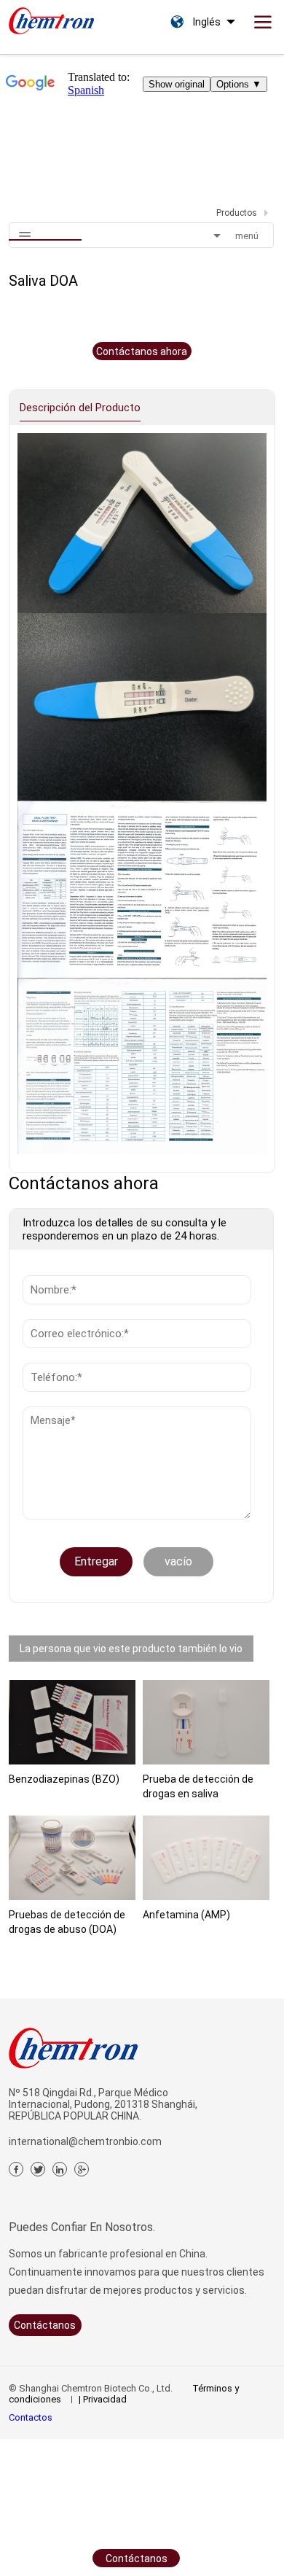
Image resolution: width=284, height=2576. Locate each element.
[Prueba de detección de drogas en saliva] (206, 1722)
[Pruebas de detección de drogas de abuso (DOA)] (72, 1858)
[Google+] (82, 2169)
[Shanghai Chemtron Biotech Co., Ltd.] (51, 17)
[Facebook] (16, 2169)
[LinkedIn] (60, 2169)
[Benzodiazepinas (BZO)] (72, 1722)
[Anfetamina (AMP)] (206, 1858)
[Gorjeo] (38, 2169)
